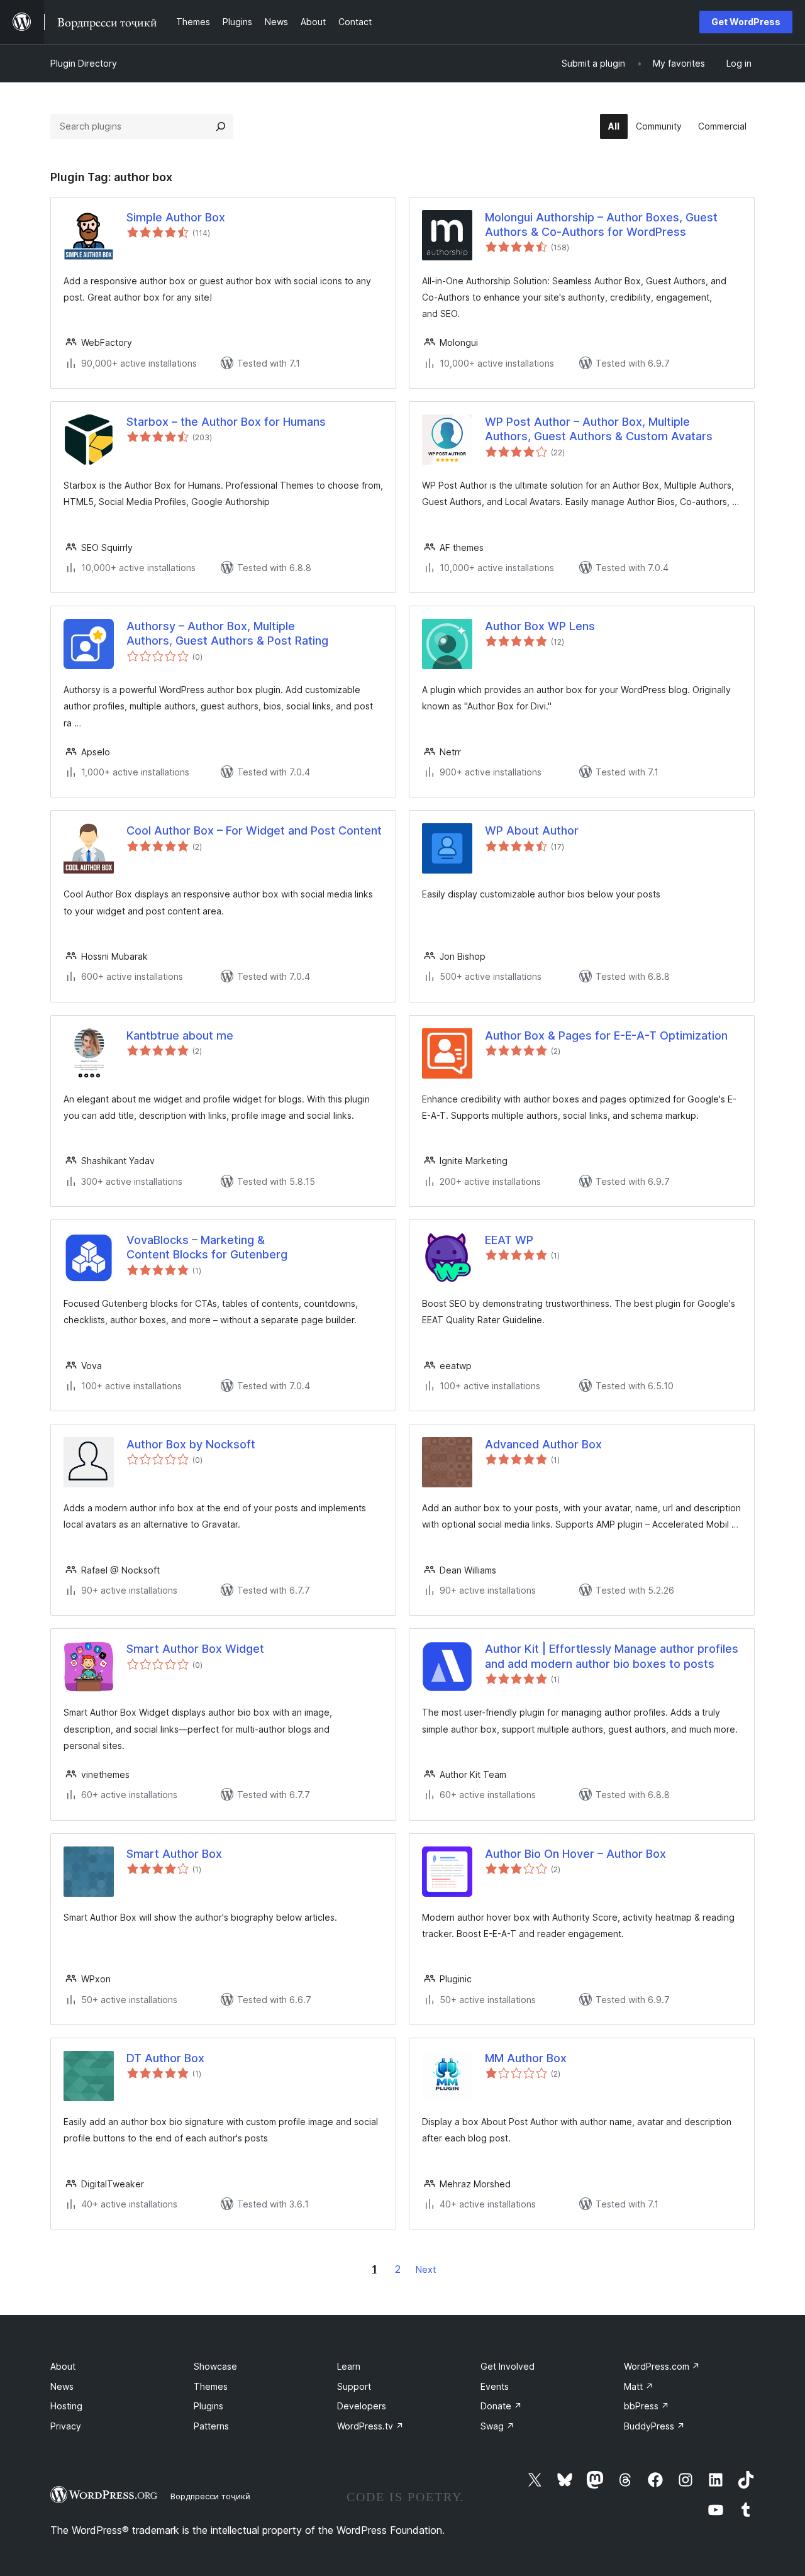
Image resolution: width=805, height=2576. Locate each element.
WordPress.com (662, 2366)
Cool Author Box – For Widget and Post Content (254, 830)
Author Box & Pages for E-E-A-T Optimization (606, 1035)
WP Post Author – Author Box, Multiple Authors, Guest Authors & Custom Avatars (599, 429)
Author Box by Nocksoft (191, 1444)
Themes (211, 2386)
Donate (501, 2406)
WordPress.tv (370, 2426)
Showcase (215, 2366)
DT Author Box (165, 2058)
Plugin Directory (84, 63)
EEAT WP (509, 1240)
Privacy (66, 2426)
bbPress (647, 2406)
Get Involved (508, 2366)
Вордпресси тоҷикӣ (210, 2496)
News (62, 2386)
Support (354, 2386)
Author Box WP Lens (540, 626)
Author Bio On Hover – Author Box (575, 1854)
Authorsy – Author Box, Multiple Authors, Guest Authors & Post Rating (227, 633)
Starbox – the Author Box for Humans (226, 422)
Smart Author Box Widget (195, 1649)
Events (495, 2386)
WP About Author (532, 830)
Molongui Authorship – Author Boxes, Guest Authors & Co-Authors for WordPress (601, 225)
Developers (362, 2406)
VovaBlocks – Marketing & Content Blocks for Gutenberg (207, 1247)
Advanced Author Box (543, 1444)
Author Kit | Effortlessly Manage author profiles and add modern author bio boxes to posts (612, 1656)
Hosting (66, 2406)
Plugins (208, 2406)
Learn (349, 2366)
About (63, 2366)
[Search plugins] (221, 126)
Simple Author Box (176, 217)
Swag (497, 2426)
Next (426, 2269)
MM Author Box (526, 2058)
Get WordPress (746, 22)
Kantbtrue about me (180, 1035)
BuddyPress (654, 2426)
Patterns (211, 2426)
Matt (639, 2386)
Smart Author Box (174, 1854)
